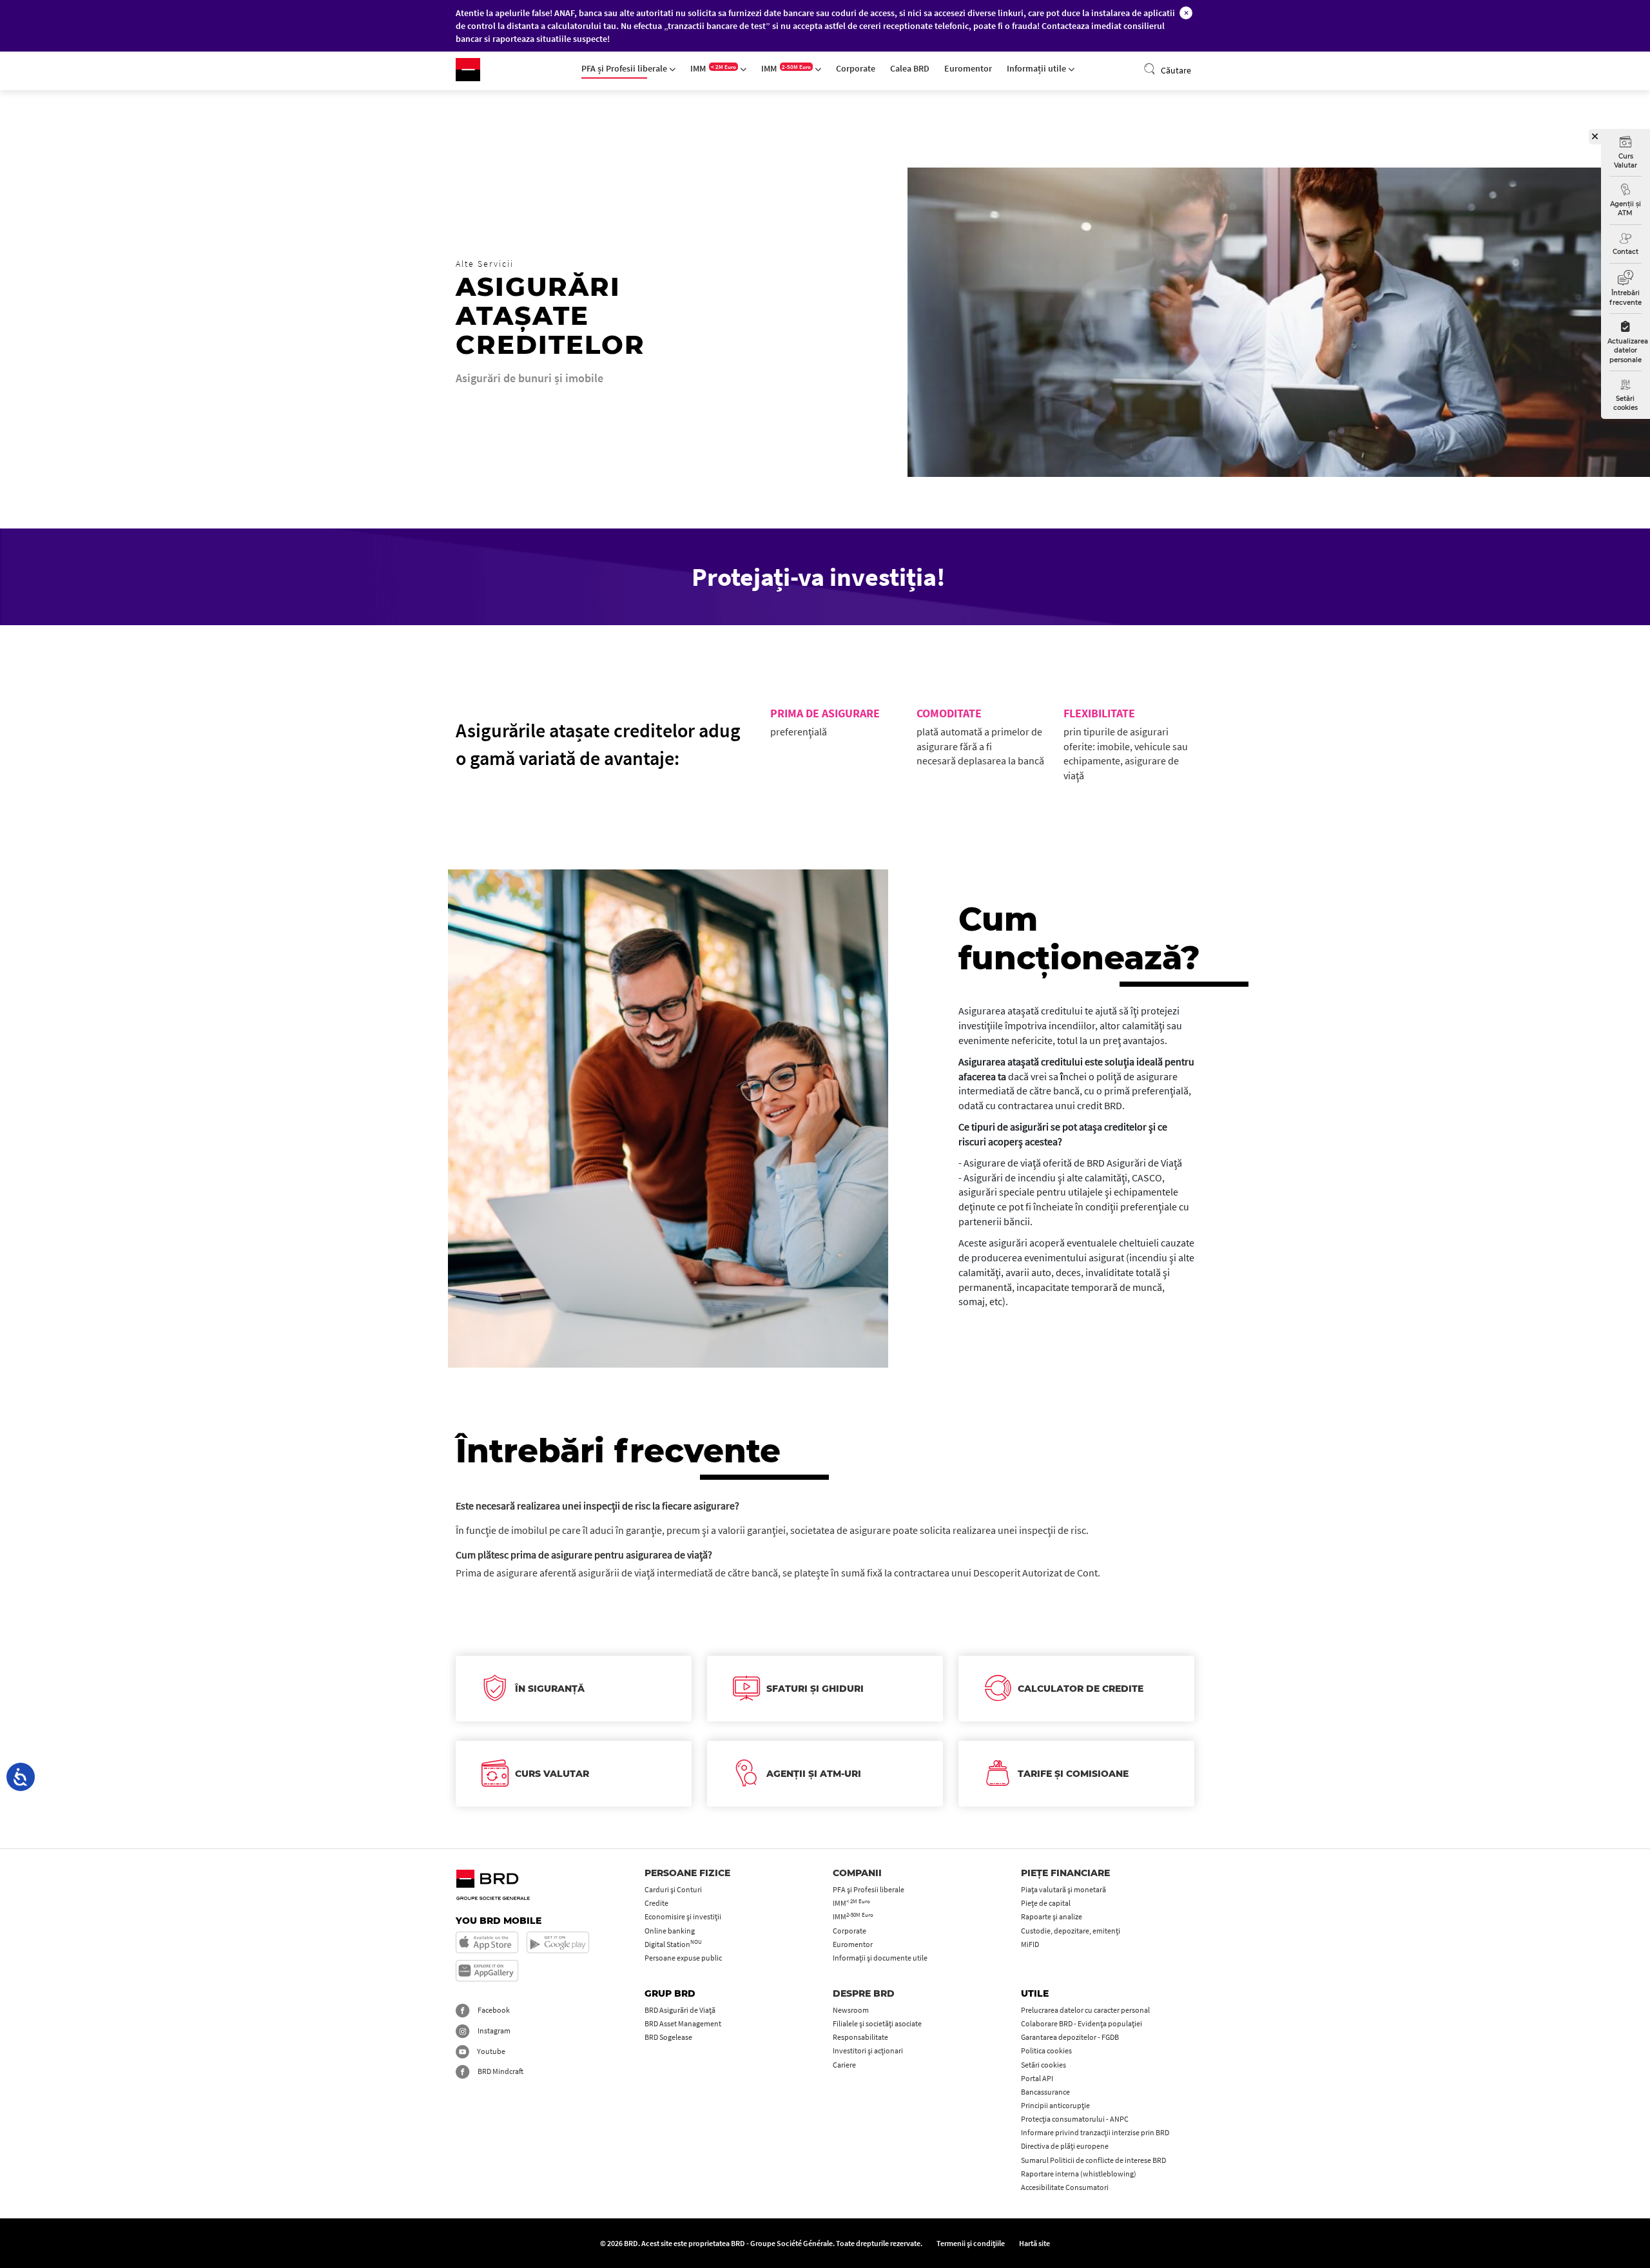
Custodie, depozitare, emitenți (1071, 1931)
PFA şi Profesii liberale (869, 1889)
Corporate (856, 68)
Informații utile (1037, 68)
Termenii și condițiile (971, 2243)
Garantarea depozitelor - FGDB (1070, 2037)
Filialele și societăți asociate (877, 2023)
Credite (656, 1903)
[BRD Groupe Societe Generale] (468, 70)
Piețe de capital (1046, 1903)
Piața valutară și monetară (1063, 1889)
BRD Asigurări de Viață (680, 2010)
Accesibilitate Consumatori (1065, 2187)
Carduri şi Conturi (673, 1889)
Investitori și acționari (868, 2050)
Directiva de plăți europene (1065, 2146)
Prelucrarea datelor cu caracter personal (1085, 2010)
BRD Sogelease (668, 2037)
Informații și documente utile (880, 1958)
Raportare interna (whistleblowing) (1079, 2174)
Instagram (493, 2031)
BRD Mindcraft (500, 2071)
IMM (713, 68)
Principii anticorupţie (1055, 2105)
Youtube (490, 2051)
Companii (857, 1873)
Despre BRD (864, 1993)
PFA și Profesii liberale (625, 68)
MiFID (1030, 1944)
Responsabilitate (860, 2037)
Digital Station (673, 1944)
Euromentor (968, 68)
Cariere (844, 2065)
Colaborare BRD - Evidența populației (1082, 2023)
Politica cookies (1046, 2050)
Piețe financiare (1065, 1873)
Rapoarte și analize (1052, 1916)
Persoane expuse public (683, 1958)
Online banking (670, 1931)
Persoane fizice (687, 1873)
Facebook (493, 2010)
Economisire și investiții (683, 1916)
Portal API (1037, 2078)
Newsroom (851, 2010)
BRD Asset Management (683, 2023)
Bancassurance (1045, 2092)
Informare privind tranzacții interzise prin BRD (1095, 2132)
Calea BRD (910, 68)
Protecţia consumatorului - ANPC (1075, 2119)
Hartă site (1034, 2243)
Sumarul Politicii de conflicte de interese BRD (1093, 2160)
